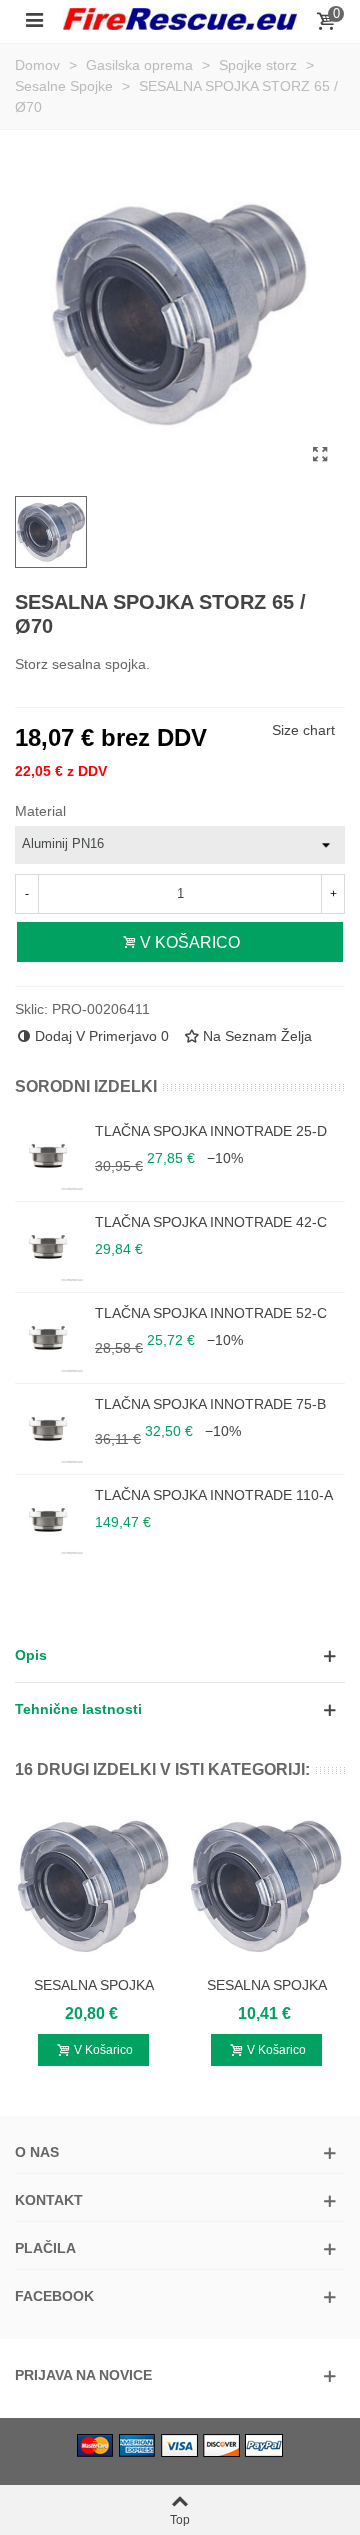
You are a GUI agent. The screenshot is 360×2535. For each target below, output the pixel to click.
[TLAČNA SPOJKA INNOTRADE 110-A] (50, 1520)
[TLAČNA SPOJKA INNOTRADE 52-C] (50, 1338)
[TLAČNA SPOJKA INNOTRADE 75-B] (50, 1429)
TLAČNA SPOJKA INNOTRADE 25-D (211, 1131)
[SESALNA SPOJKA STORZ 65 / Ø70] (320, 455)
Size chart (303, 730)
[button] (180, 1655)
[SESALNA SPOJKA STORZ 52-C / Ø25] (266, 1886)
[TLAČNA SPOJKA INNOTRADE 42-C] (50, 1247)
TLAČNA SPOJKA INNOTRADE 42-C (211, 1222)
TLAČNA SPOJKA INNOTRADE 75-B (210, 1404)
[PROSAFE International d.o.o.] (180, 19)
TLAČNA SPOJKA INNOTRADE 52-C (211, 1313)
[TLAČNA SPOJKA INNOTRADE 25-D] (50, 1156)
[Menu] (34, 19)
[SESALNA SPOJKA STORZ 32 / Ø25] (93, 1886)
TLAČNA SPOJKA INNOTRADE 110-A (214, 1495)
